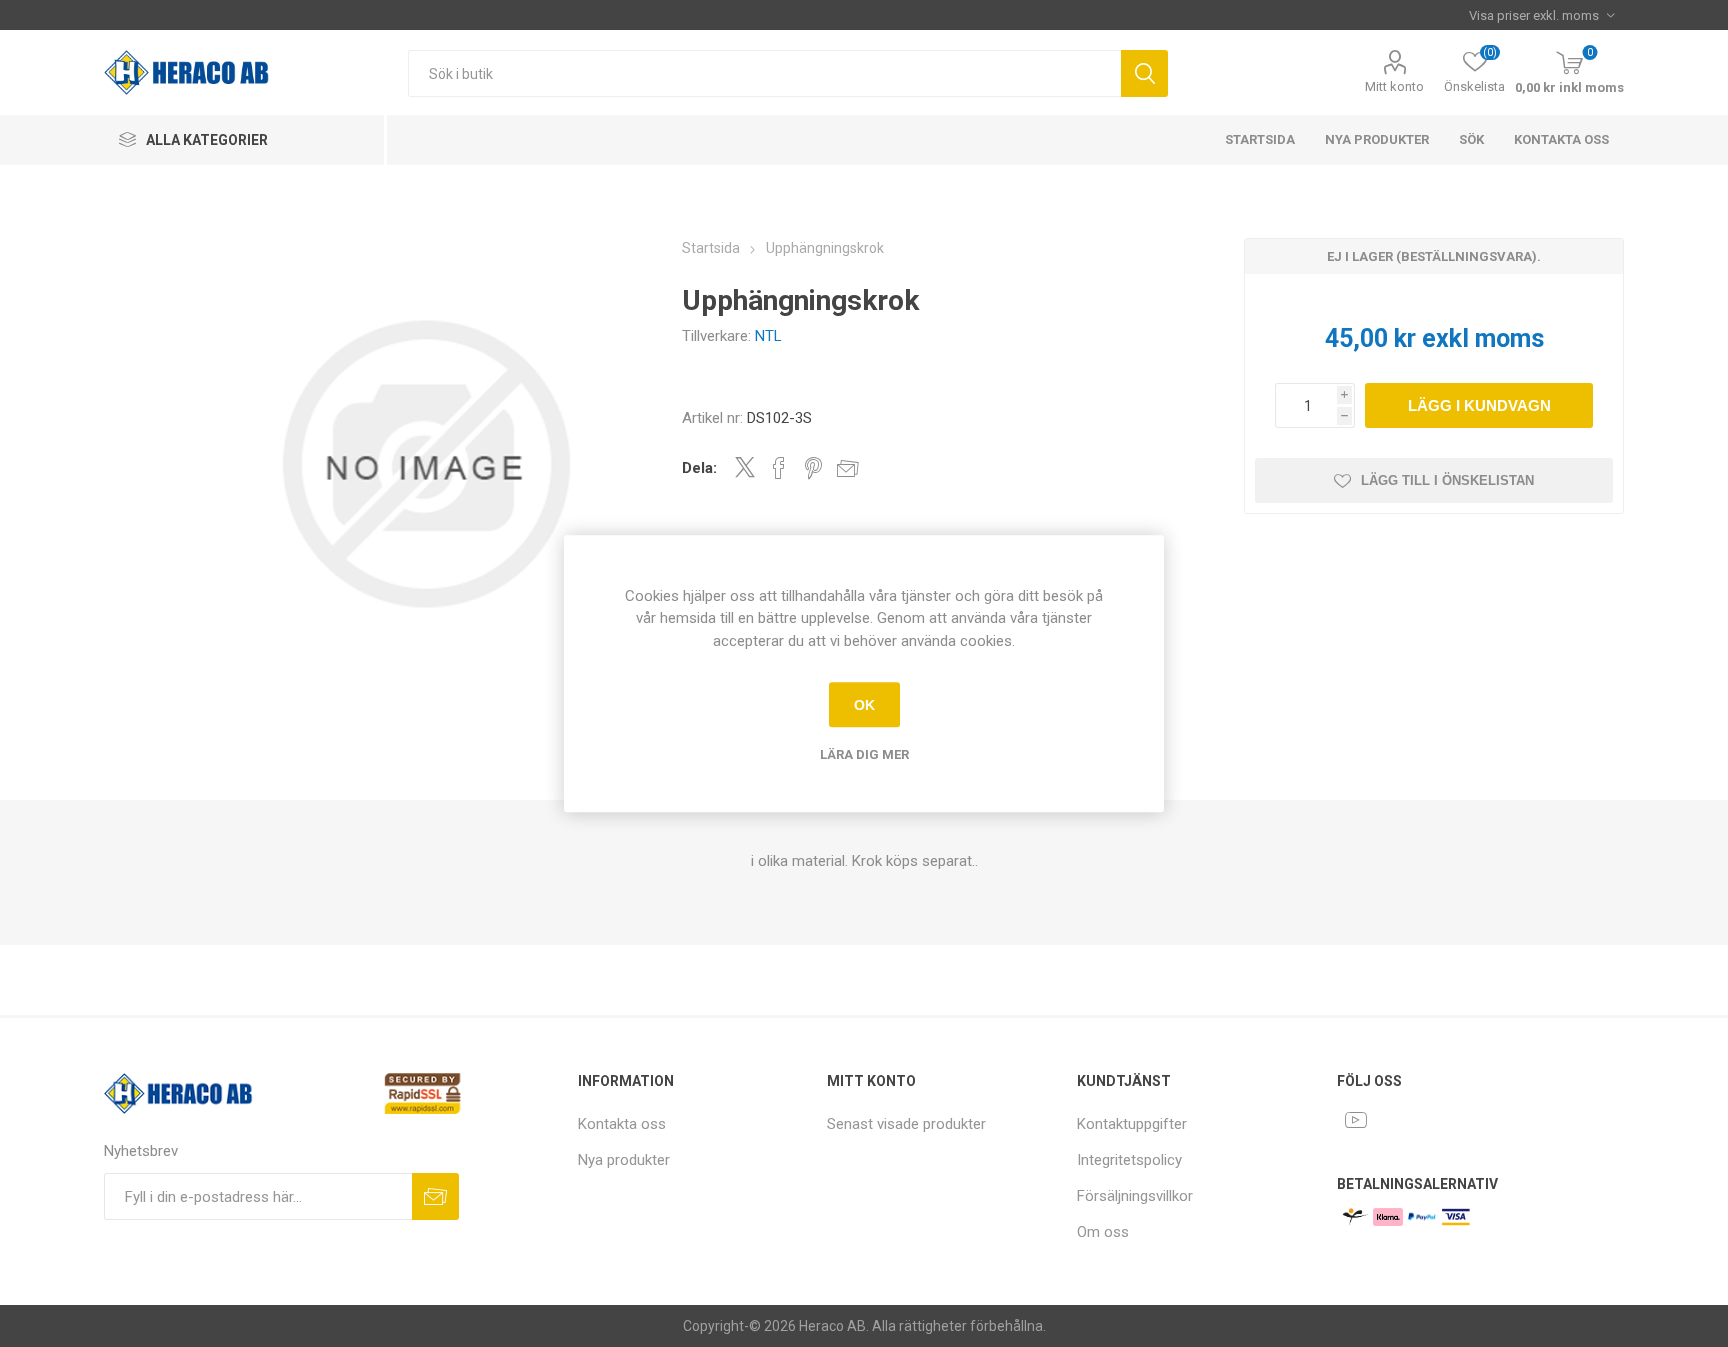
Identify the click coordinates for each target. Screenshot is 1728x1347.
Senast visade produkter (906, 1124)
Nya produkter (1377, 139)
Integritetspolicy (1129, 1160)
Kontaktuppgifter (1132, 1124)
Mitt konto (1394, 86)
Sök (1144, 73)
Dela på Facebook (779, 468)
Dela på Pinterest (813, 468)
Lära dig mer (864, 754)
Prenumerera (435, 1196)
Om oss (1103, 1232)
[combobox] (764, 73)
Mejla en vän (848, 468)
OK (864, 705)
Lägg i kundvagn (1479, 405)
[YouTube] (1356, 1120)
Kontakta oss (1561, 139)
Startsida (1260, 139)
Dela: (699, 468)
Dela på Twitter (745, 467)
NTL (768, 336)
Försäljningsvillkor (1135, 1196)
